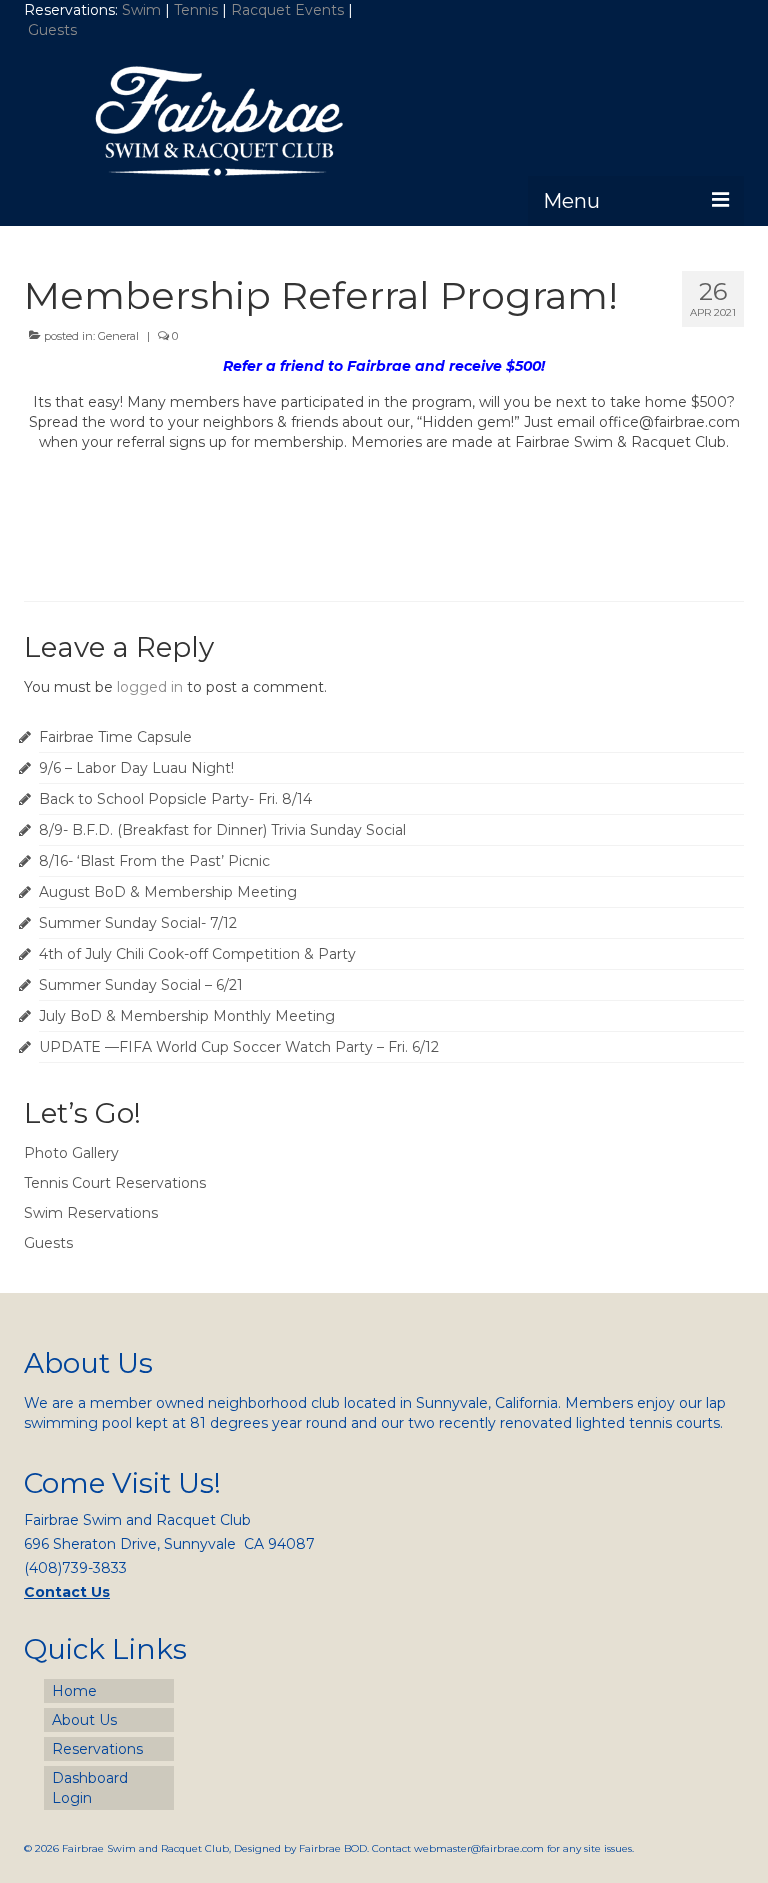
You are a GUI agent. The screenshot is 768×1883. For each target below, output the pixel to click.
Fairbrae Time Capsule (115, 737)
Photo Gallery (71, 1153)
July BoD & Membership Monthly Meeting (187, 1016)
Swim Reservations (91, 1213)
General (118, 336)
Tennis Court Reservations (115, 1183)
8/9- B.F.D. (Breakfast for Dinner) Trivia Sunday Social (222, 830)
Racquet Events (287, 10)
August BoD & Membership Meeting (168, 892)
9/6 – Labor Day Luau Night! (136, 768)
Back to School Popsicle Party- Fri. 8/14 (175, 799)
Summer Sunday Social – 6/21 (141, 985)
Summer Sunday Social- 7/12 (138, 923)
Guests (54, 30)
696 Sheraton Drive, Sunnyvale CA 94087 (169, 1544)
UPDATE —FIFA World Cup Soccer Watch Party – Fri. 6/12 (239, 1047)
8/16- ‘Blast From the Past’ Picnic (154, 861)
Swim (143, 10)
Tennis (196, 10)
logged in (150, 687)
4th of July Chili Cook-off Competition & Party (197, 954)
